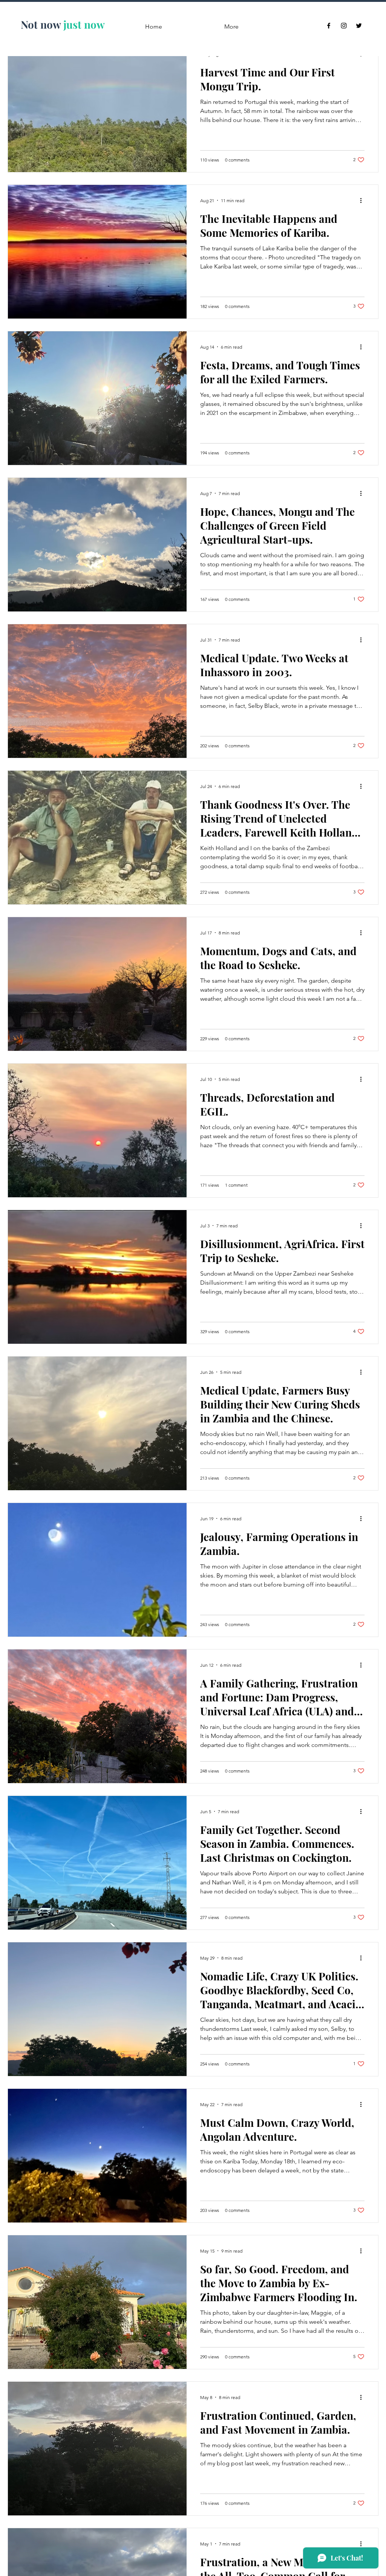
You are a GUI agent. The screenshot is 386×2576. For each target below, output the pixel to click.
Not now (41, 24)
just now (84, 24)
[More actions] (363, 200)
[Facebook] (329, 26)
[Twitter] (359, 26)
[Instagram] (344, 26)
